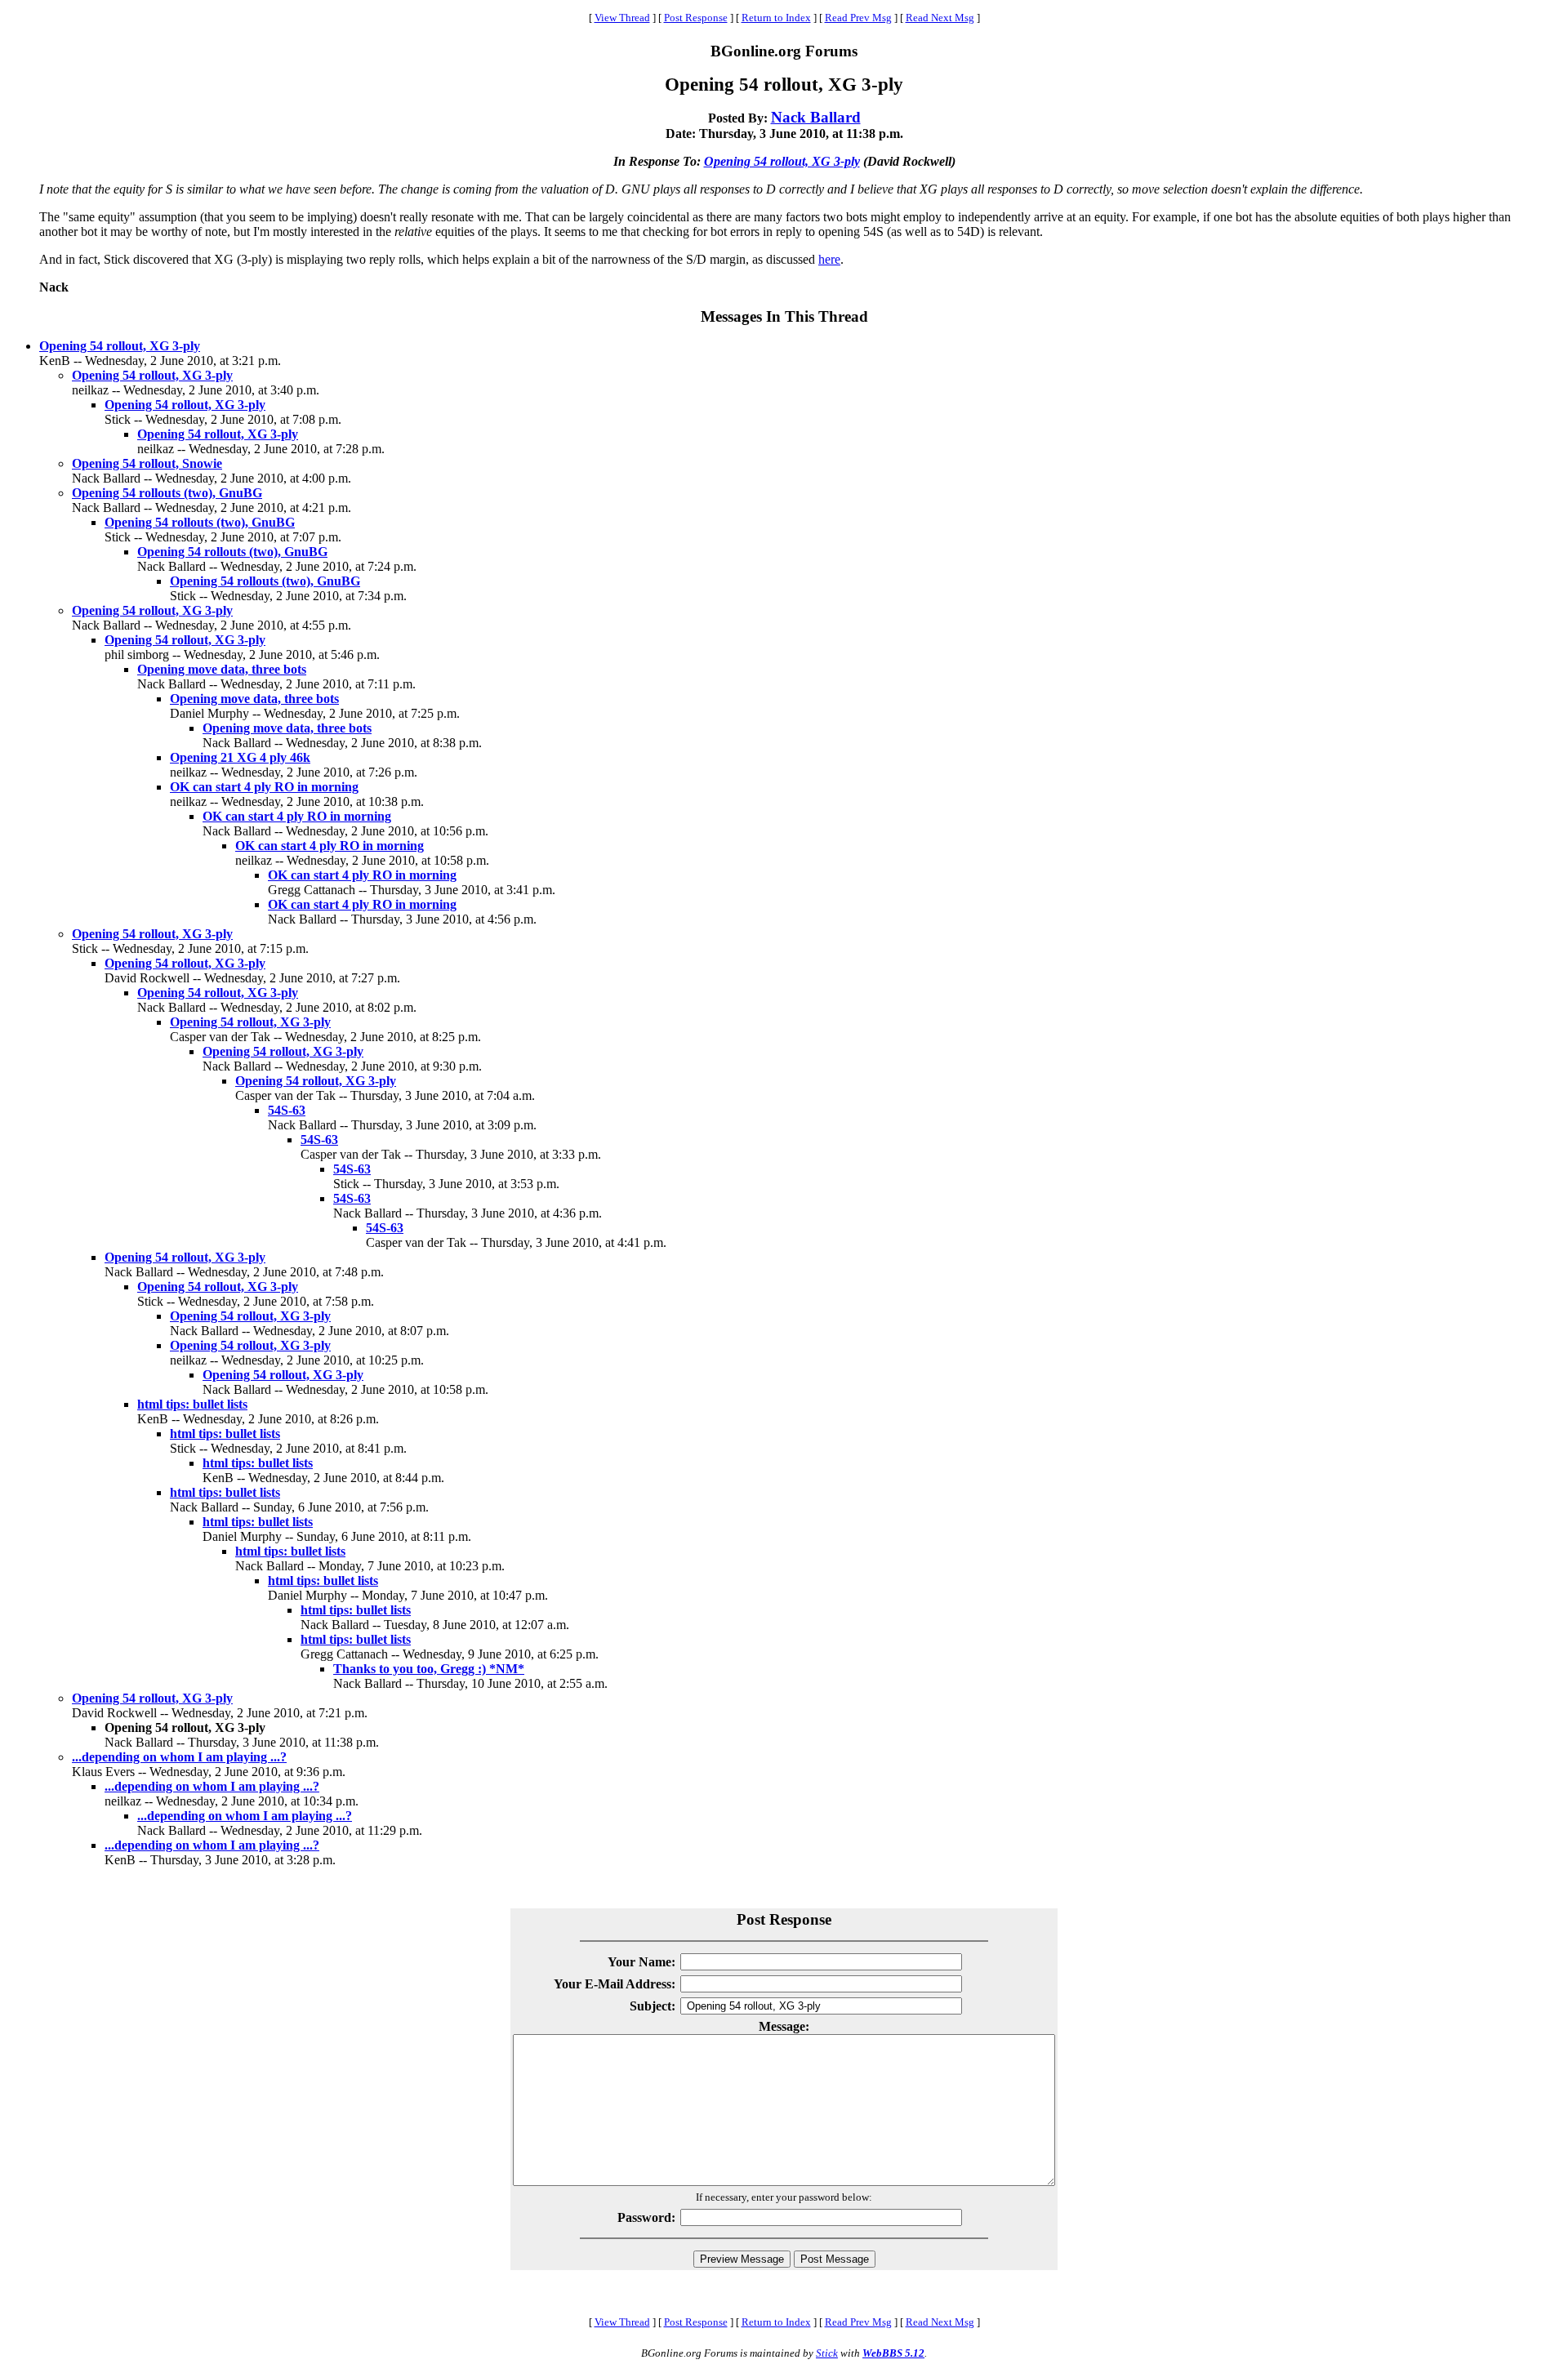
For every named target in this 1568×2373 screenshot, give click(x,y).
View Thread (622, 18)
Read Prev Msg (858, 18)
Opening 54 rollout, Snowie (147, 463)
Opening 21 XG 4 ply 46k (240, 757)
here (829, 259)
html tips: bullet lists (192, 1404)
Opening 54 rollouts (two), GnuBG (167, 493)
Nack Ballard (816, 117)
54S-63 (287, 1110)
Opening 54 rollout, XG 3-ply (782, 161)
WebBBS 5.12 (893, 2353)
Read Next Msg (940, 18)
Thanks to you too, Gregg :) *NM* (429, 1669)
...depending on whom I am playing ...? (179, 1757)
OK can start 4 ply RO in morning (264, 787)
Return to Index (776, 18)
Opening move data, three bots (222, 669)
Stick (827, 2353)
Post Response (696, 18)
